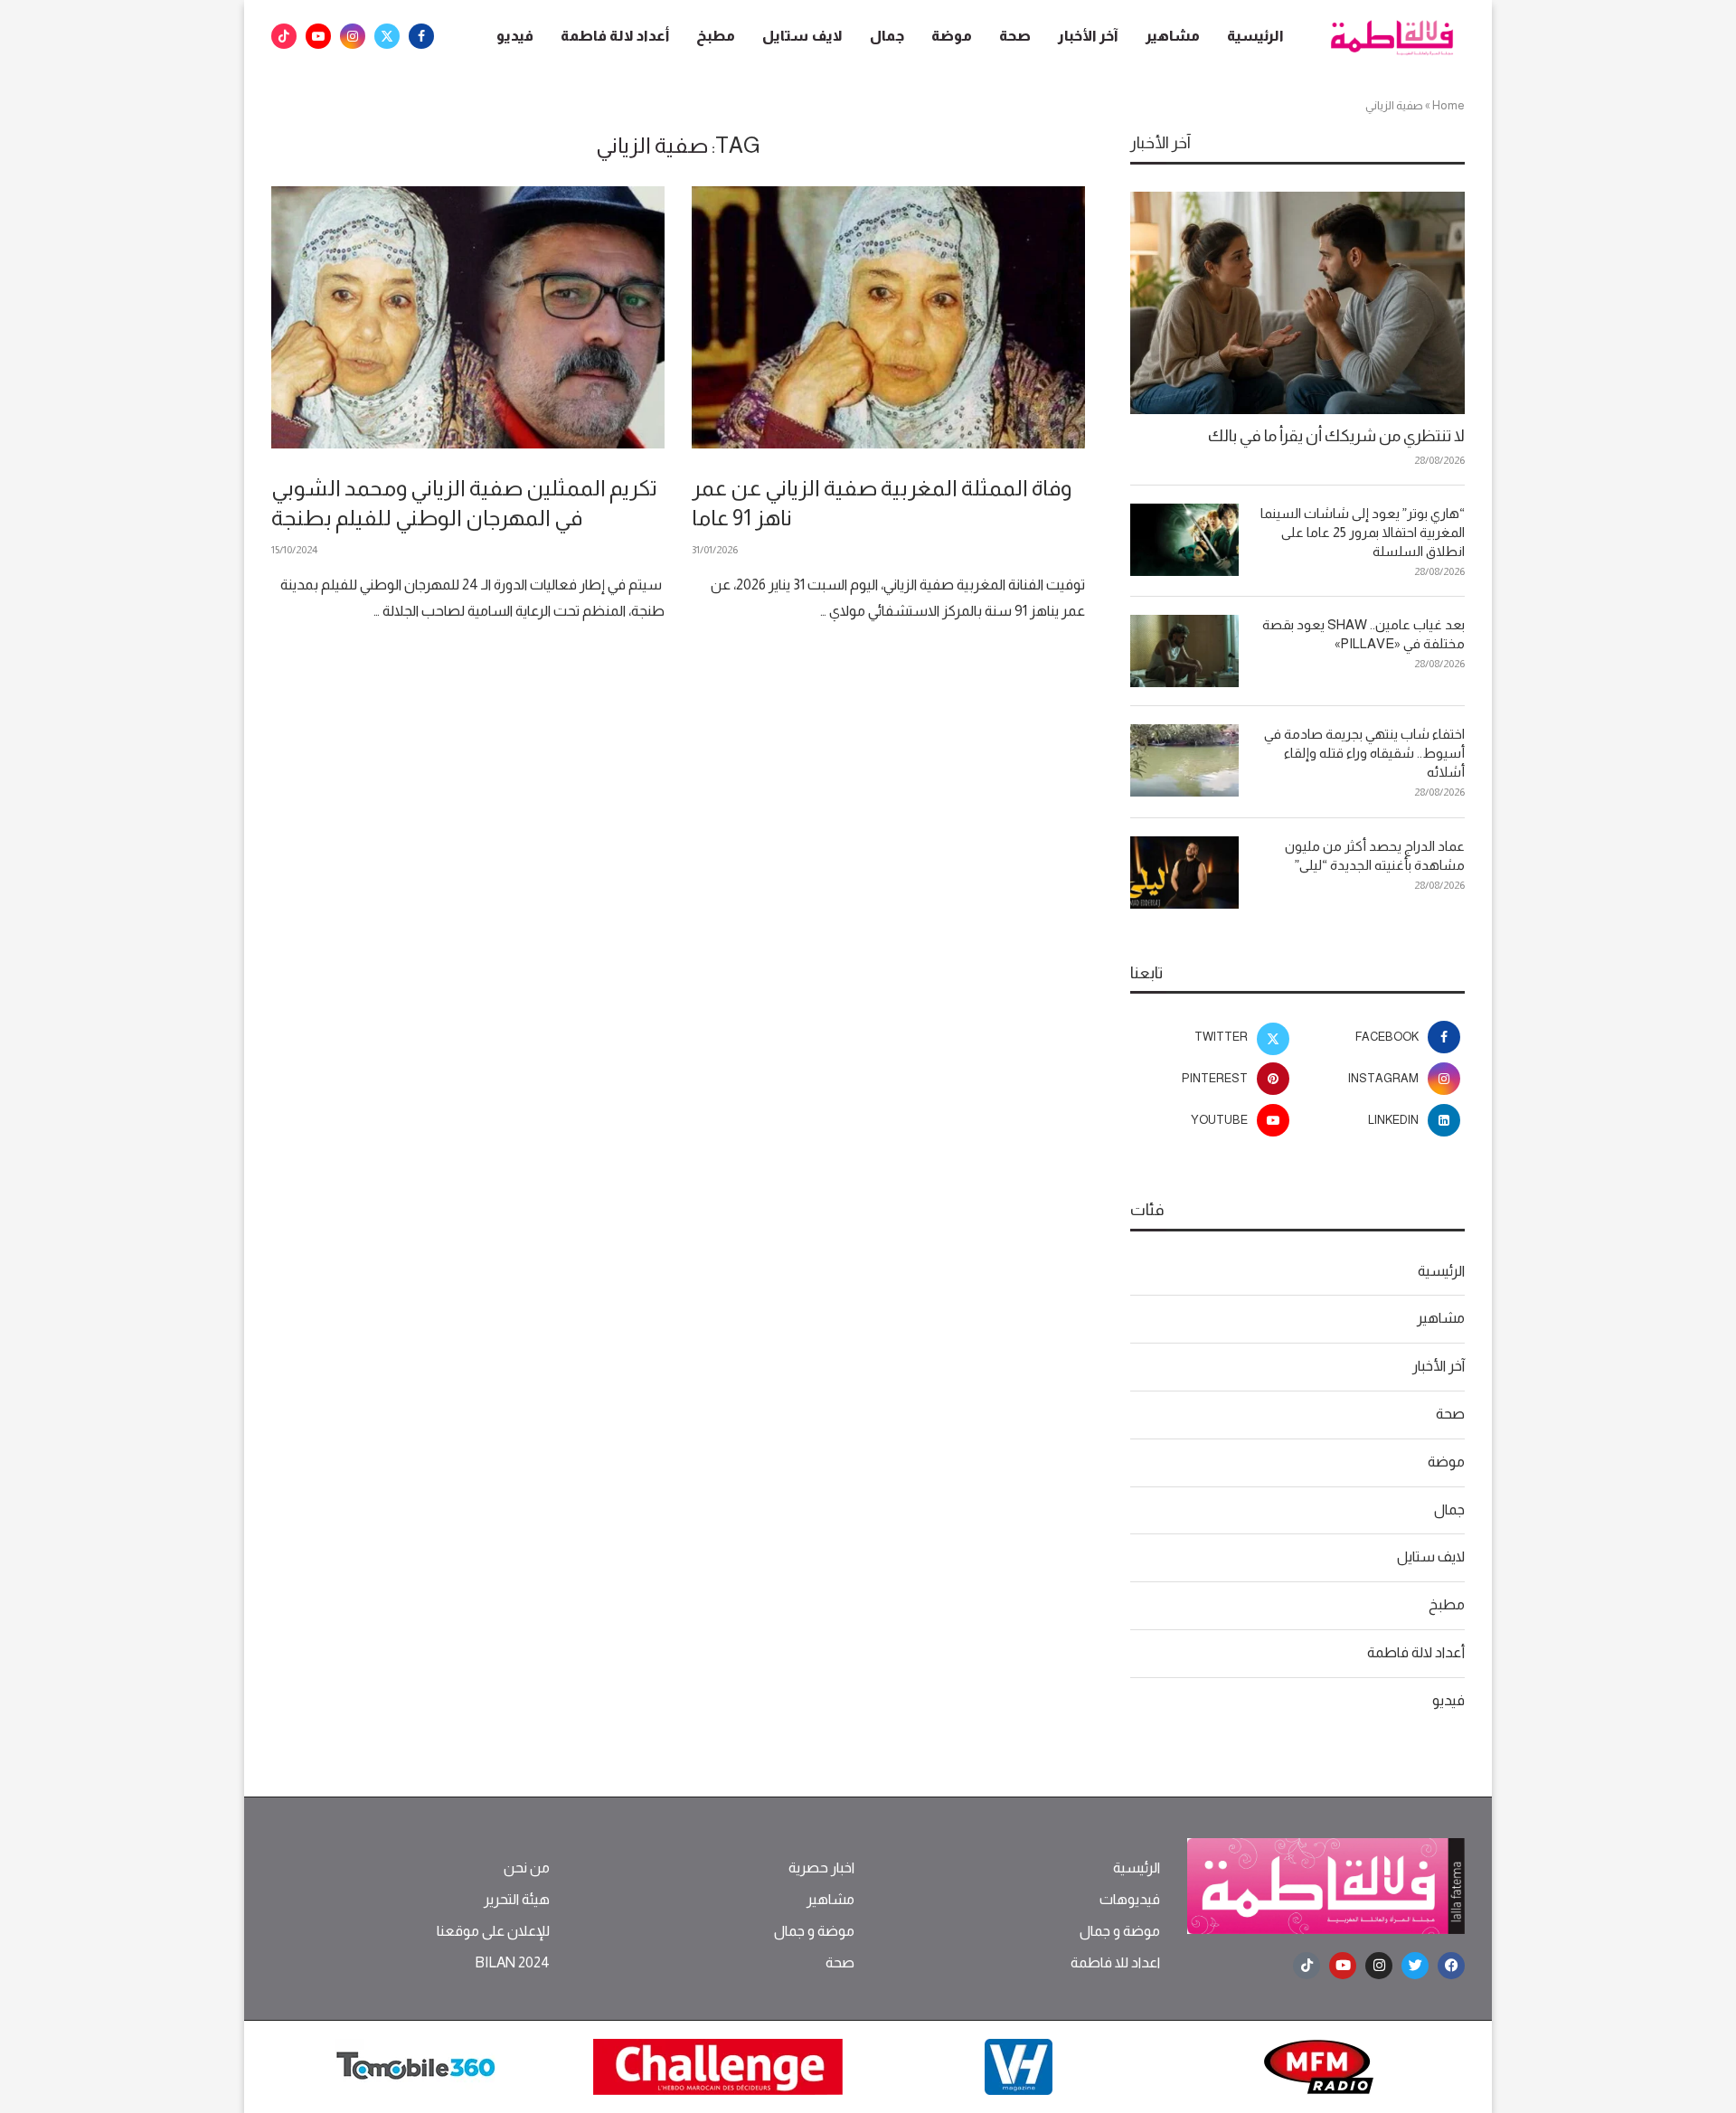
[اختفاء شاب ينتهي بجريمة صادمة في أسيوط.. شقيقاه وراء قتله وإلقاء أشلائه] (1184, 760)
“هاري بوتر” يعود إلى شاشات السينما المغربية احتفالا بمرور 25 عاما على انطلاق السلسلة (1363, 532)
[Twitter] (387, 36)
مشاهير (1173, 36)
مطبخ (716, 36)
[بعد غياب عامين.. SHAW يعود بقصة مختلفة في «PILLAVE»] (1184, 651)
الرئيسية (1255, 36)
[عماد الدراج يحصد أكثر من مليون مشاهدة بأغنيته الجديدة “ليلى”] (1184, 873)
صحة (1015, 36)
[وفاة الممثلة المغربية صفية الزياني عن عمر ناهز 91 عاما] (888, 317)
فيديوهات (1130, 1900)
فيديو (515, 36)
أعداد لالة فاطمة (615, 36)
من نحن (527, 1868)
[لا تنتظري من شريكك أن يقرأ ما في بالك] (1297, 303)
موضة (952, 36)
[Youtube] (318, 36)
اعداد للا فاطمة (1115, 1963)
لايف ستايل (802, 36)
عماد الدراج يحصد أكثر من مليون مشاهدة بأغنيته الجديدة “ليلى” (1375, 855)
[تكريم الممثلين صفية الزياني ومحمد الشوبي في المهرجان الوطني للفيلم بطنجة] (468, 317)
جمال (887, 36)
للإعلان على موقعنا (493, 1931)
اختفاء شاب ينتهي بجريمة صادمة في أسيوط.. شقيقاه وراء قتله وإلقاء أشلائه (1364, 753)
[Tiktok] (284, 36)
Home (1448, 105)
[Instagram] (353, 36)
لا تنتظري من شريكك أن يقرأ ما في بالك (1336, 436)
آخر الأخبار (1088, 36)
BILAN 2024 (512, 1963)
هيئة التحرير (517, 1900)
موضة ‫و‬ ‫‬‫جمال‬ (1120, 1931)
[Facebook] (421, 36)
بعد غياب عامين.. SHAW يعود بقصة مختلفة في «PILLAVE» (1363, 634)
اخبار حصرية (821, 1868)
